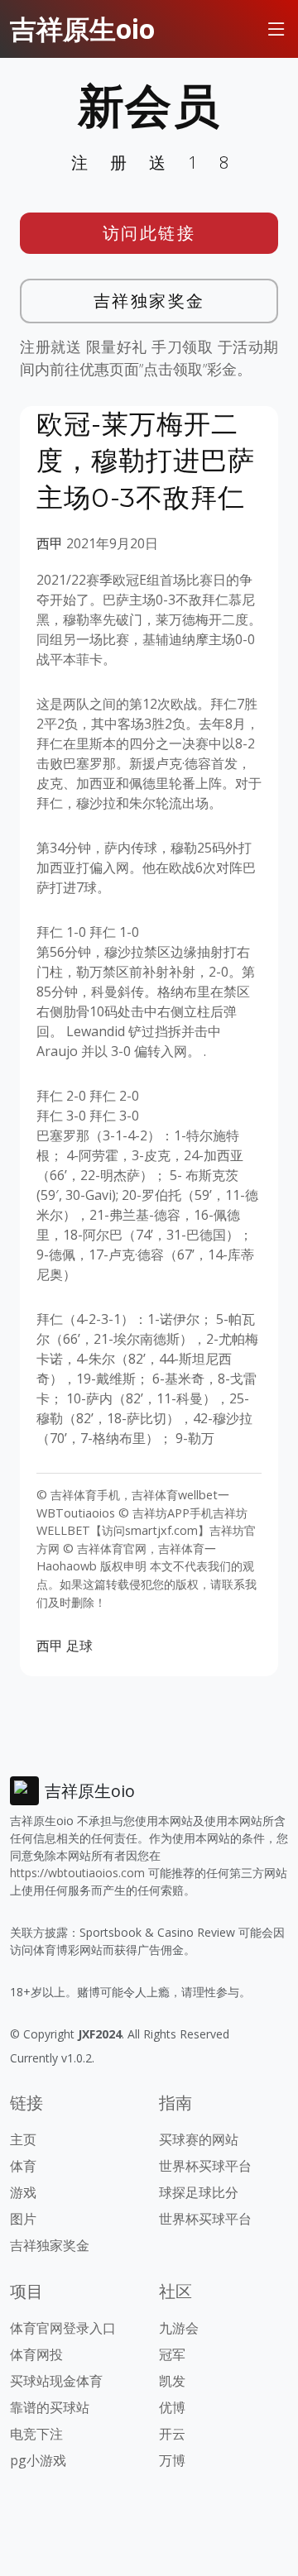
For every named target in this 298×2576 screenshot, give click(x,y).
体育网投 (36, 2354)
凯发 (172, 2381)
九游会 (179, 2328)
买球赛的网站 (199, 2139)
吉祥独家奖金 (149, 301)
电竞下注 (36, 2434)
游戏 (23, 2192)
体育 (23, 2166)
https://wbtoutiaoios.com (77, 1873)
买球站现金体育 (56, 2381)
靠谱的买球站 (50, 2407)
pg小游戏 (38, 2460)
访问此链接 (149, 233)
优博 (172, 2407)
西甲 (50, 543)
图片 (23, 2219)
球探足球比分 (199, 2192)
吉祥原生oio (82, 29)
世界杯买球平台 (205, 2166)
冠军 (172, 2354)
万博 (172, 2460)
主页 (23, 2139)
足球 (79, 1646)
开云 (172, 2434)
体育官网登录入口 (63, 2328)
